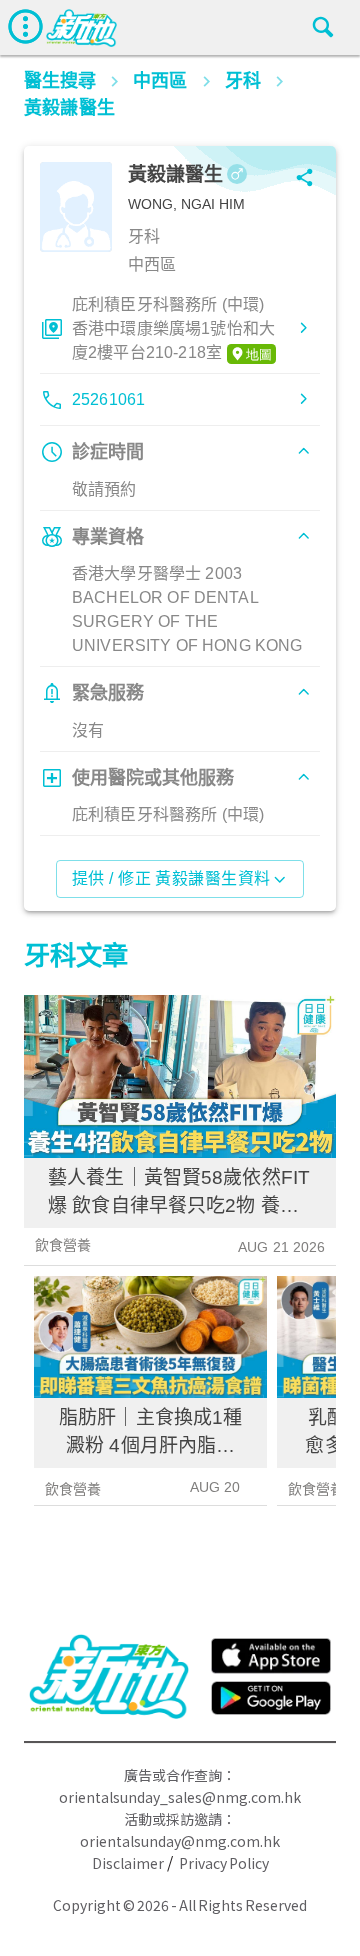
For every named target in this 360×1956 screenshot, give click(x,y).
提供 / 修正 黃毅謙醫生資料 (171, 878)
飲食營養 (63, 1245)
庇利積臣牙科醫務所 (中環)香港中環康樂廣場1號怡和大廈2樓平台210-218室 (173, 328)
